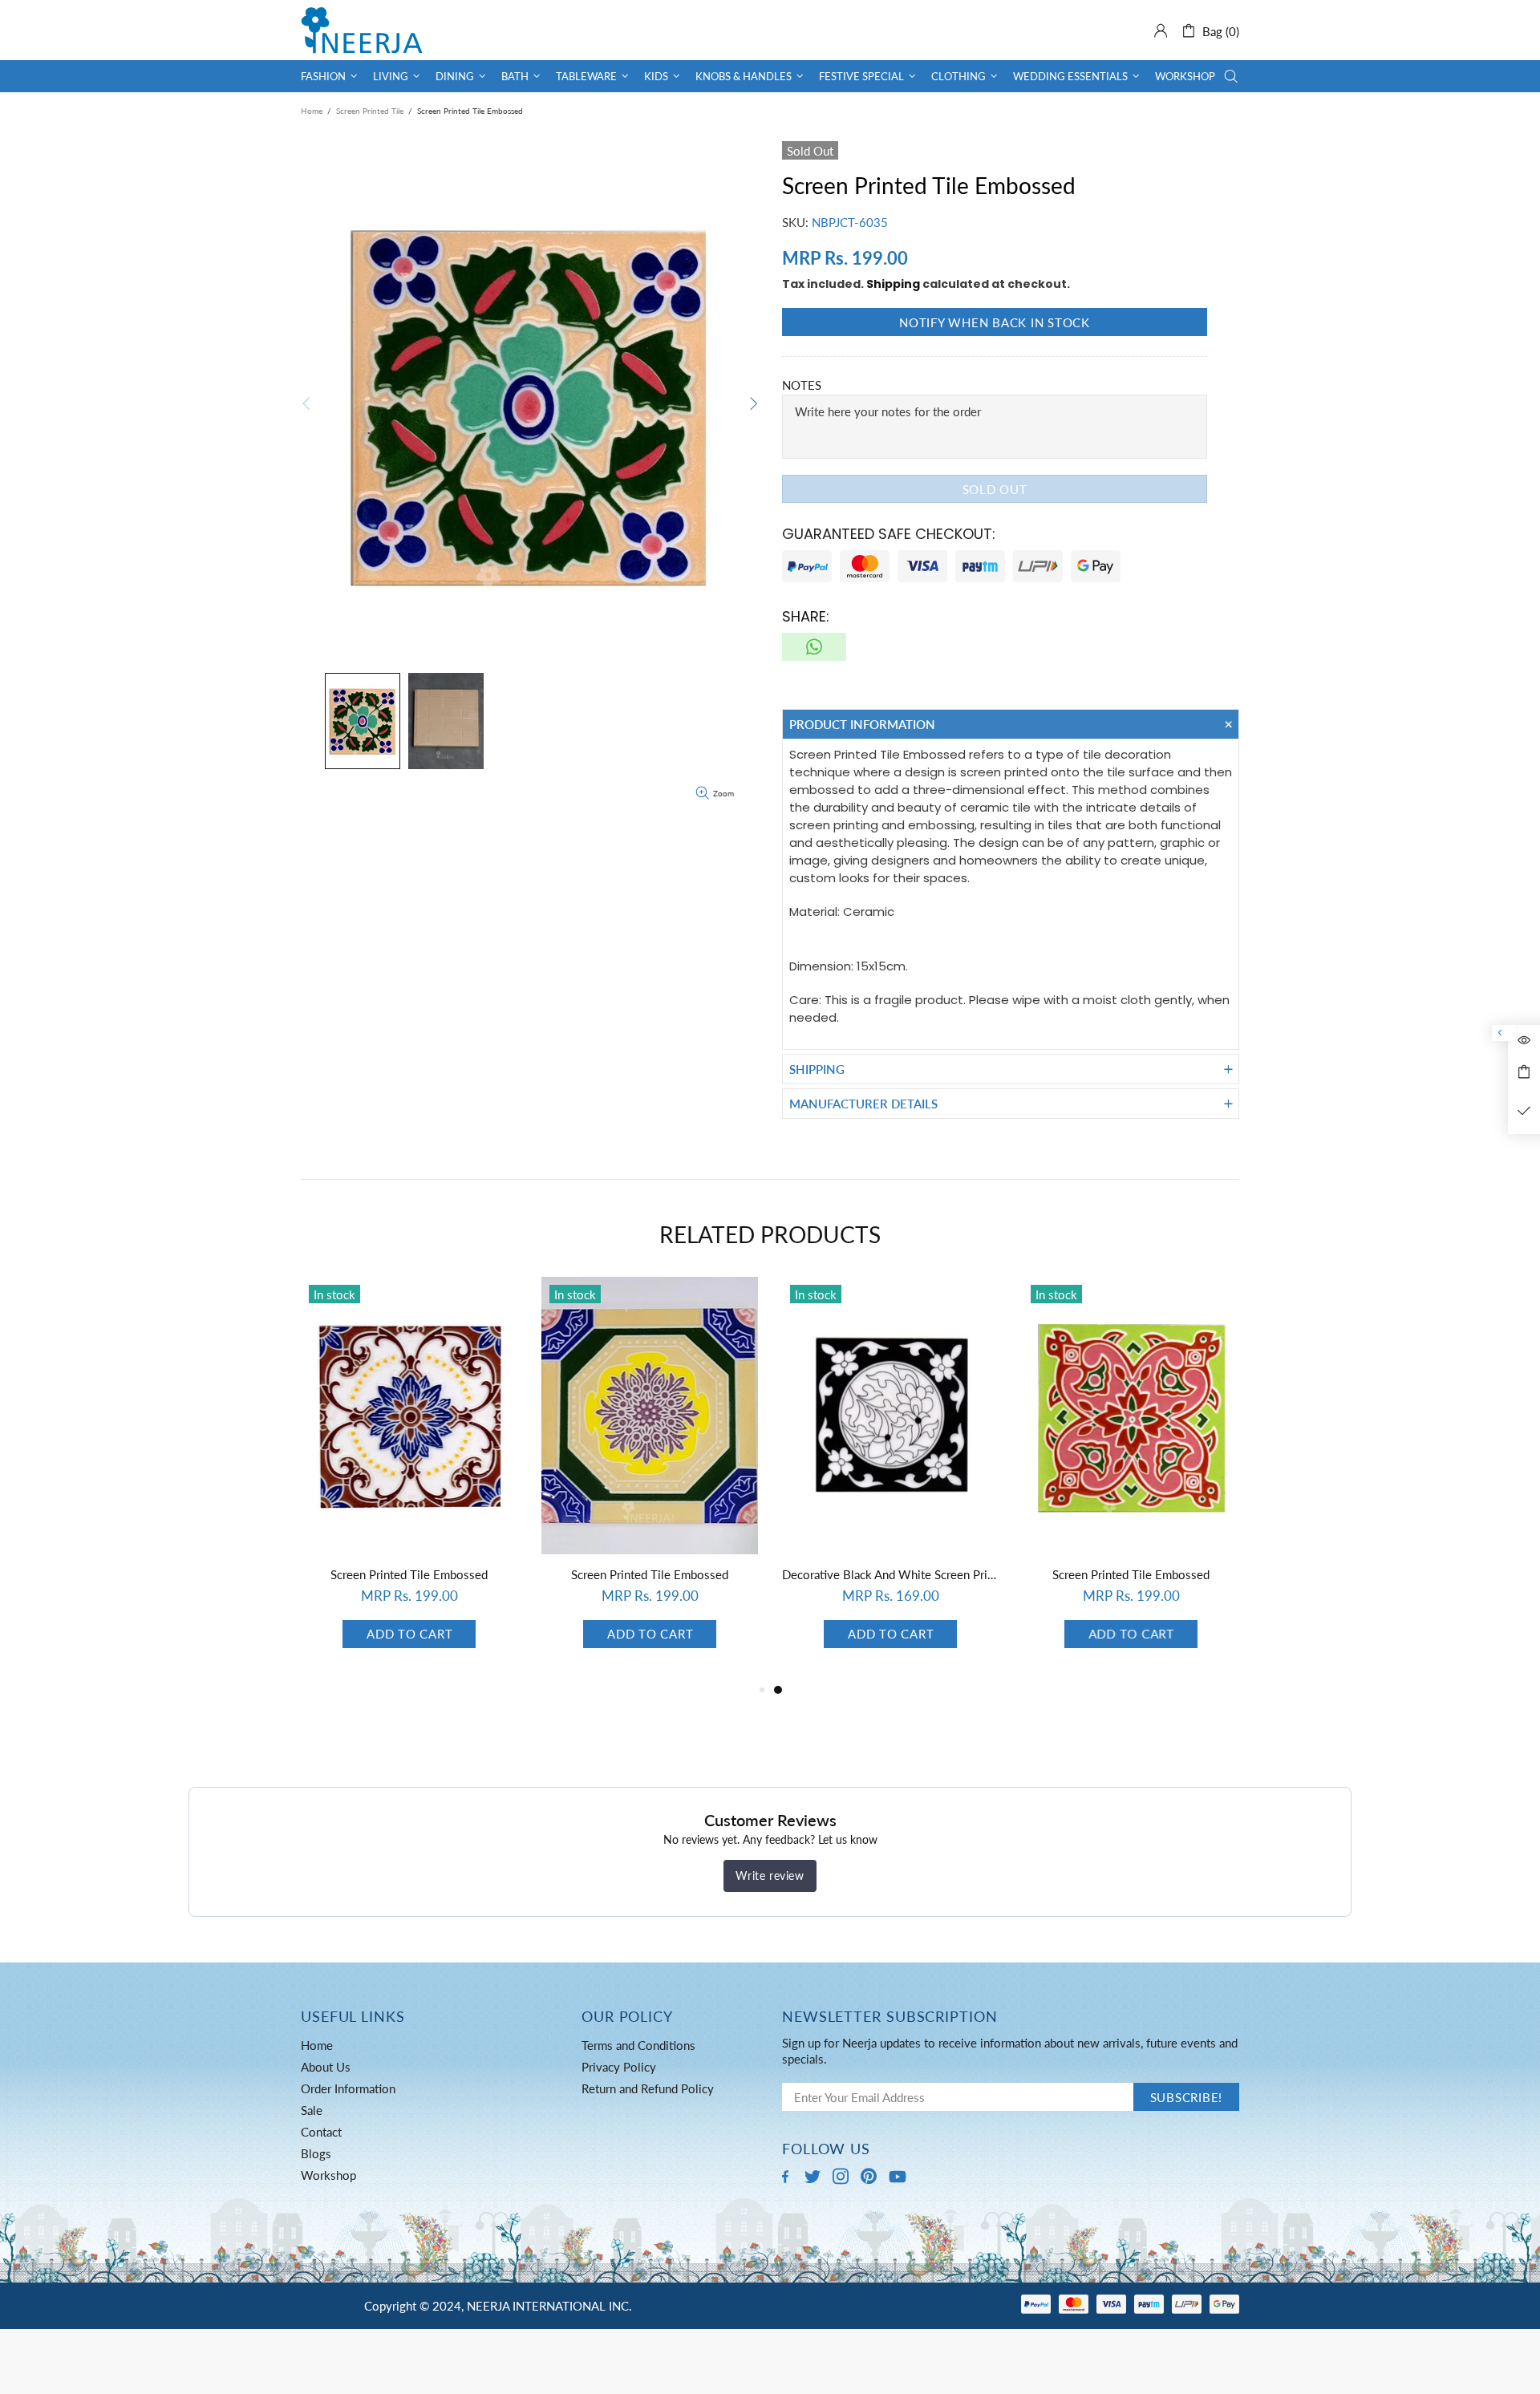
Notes (802, 385)
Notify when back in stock (995, 322)
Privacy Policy (619, 2067)
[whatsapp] (814, 647)
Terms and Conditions (638, 2045)
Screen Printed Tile (370, 111)
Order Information (348, 2088)
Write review (770, 1876)
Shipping (893, 284)
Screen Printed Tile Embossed (409, 1574)
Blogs (316, 2153)
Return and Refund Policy (648, 2088)
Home (312, 111)
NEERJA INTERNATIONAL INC (362, 30)
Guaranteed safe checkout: (889, 534)
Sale (312, 2110)
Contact (321, 2132)
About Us (326, 2067)
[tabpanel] (409, 1479)
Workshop (328, 2175)
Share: (806, 616)
